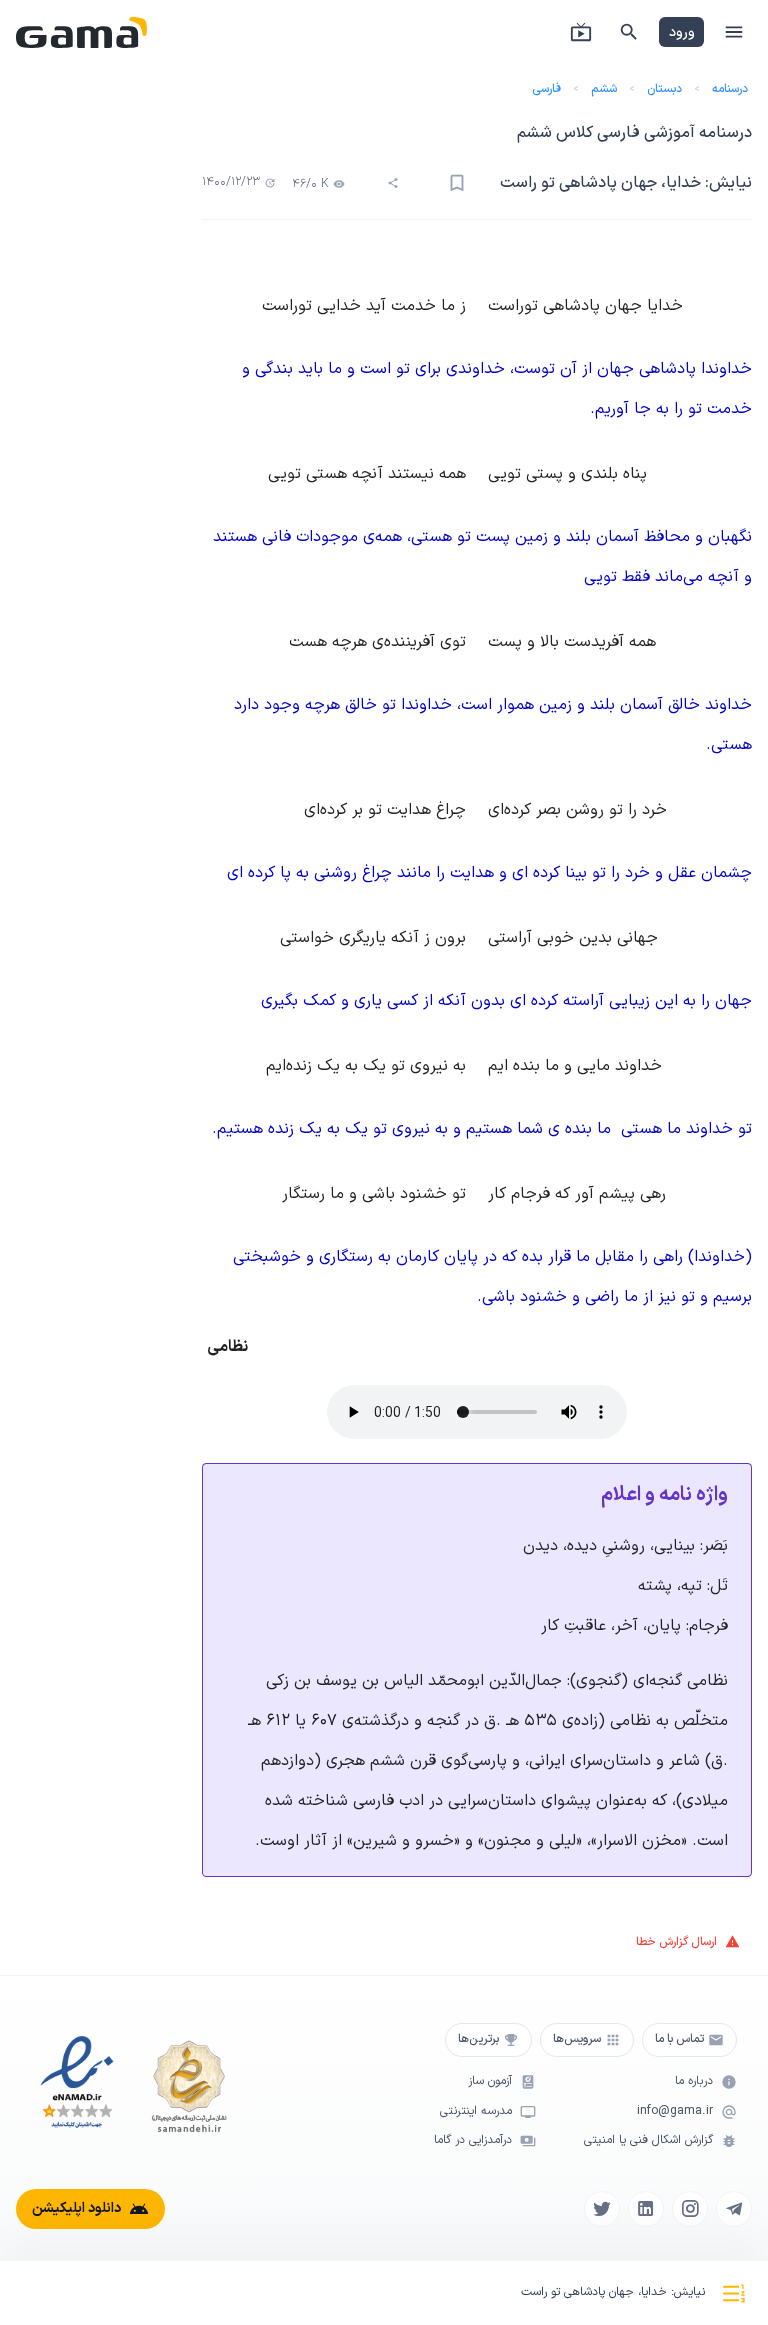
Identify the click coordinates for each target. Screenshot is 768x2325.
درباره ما (694, 2081)
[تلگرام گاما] (734, 2209)
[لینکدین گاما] (646, 2209)
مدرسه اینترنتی (476, 2111)
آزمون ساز (490, 2081)
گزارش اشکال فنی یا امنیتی (648, 2140)
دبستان (664, 89)
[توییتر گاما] (602, 2209)
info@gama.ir (675, 2111)
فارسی (546, 89)
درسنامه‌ (730, 89)
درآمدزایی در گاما (473, 2140)
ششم (604, 89)
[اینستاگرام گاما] (690, 2209)
